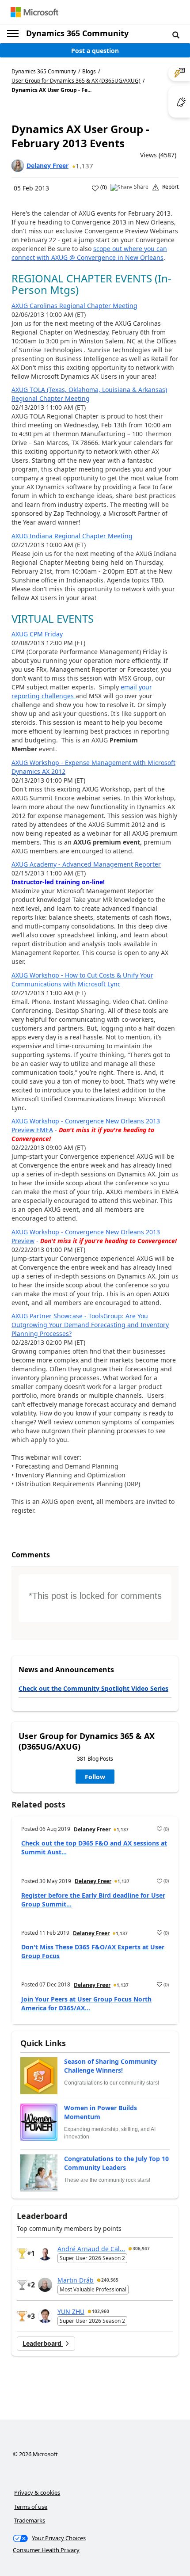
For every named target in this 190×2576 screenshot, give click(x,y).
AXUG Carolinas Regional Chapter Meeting (74, 306)
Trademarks (30, 2520)
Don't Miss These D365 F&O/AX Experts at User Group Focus (93, 1951)
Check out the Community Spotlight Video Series (93, 1688)
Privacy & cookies (37, 2492)
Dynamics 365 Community (77, 33)
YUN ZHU (71, 2312)
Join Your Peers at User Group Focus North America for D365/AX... (86, 2003)
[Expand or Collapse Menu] (13, 34)
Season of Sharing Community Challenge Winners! (110, 2066)
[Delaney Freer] (18, 166)
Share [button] (141, 187)
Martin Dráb (76, 2280)
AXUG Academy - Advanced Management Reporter (86, 864)
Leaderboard (43, 2343)
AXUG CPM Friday (37, 634)
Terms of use (31, 2507)
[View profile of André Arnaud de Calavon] (45, 2253)
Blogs (89, 71)
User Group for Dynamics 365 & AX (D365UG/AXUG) (76, 81)
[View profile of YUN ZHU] (45, 2316)
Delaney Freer (47, 166)
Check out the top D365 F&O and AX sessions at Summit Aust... (94, 1847)
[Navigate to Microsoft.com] (34, 12)
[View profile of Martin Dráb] (45, 2285)
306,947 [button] (141, 2249)
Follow (95, 1777)
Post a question (95, 51)
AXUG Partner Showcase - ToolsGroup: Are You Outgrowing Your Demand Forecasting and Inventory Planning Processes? (90, 1325)
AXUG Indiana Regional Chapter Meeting (72, 536)
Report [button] (170, 187)
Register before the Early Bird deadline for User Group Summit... (93, 1900)
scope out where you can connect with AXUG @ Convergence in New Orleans (89, 253)
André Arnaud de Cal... (91, 2249)
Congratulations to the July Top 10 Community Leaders (116, 2163)
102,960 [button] (101, 2311)
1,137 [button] (84, 166)
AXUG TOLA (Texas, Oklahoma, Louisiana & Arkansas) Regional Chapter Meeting (89, 394)
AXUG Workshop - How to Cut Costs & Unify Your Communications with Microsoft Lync (82, 980)
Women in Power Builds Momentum (101, 2112)
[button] (176, 34)
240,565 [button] (110, 2280)
